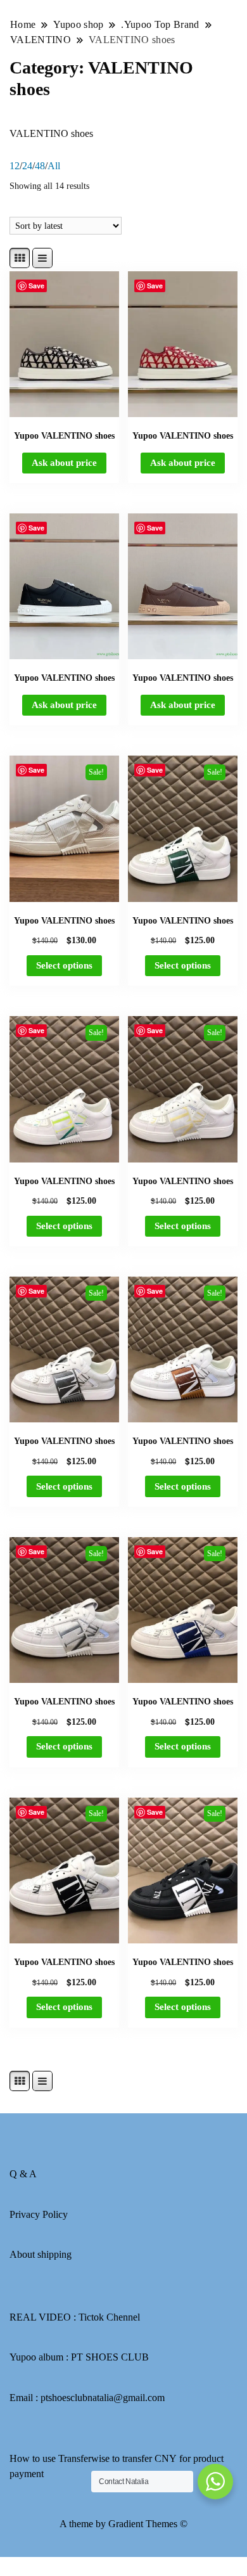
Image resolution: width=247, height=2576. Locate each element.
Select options (64, 965)
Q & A (23, 2174)
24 (27, 166)
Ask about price (64, 463)
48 (40, 166)
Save (36, 286)
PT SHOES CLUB (110, 2357)
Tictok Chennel (109, 2317)
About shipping (41, 2254)
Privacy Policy (39, 2214)
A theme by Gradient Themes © (123, 2524)
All (54, 166)
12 (15, 166)
